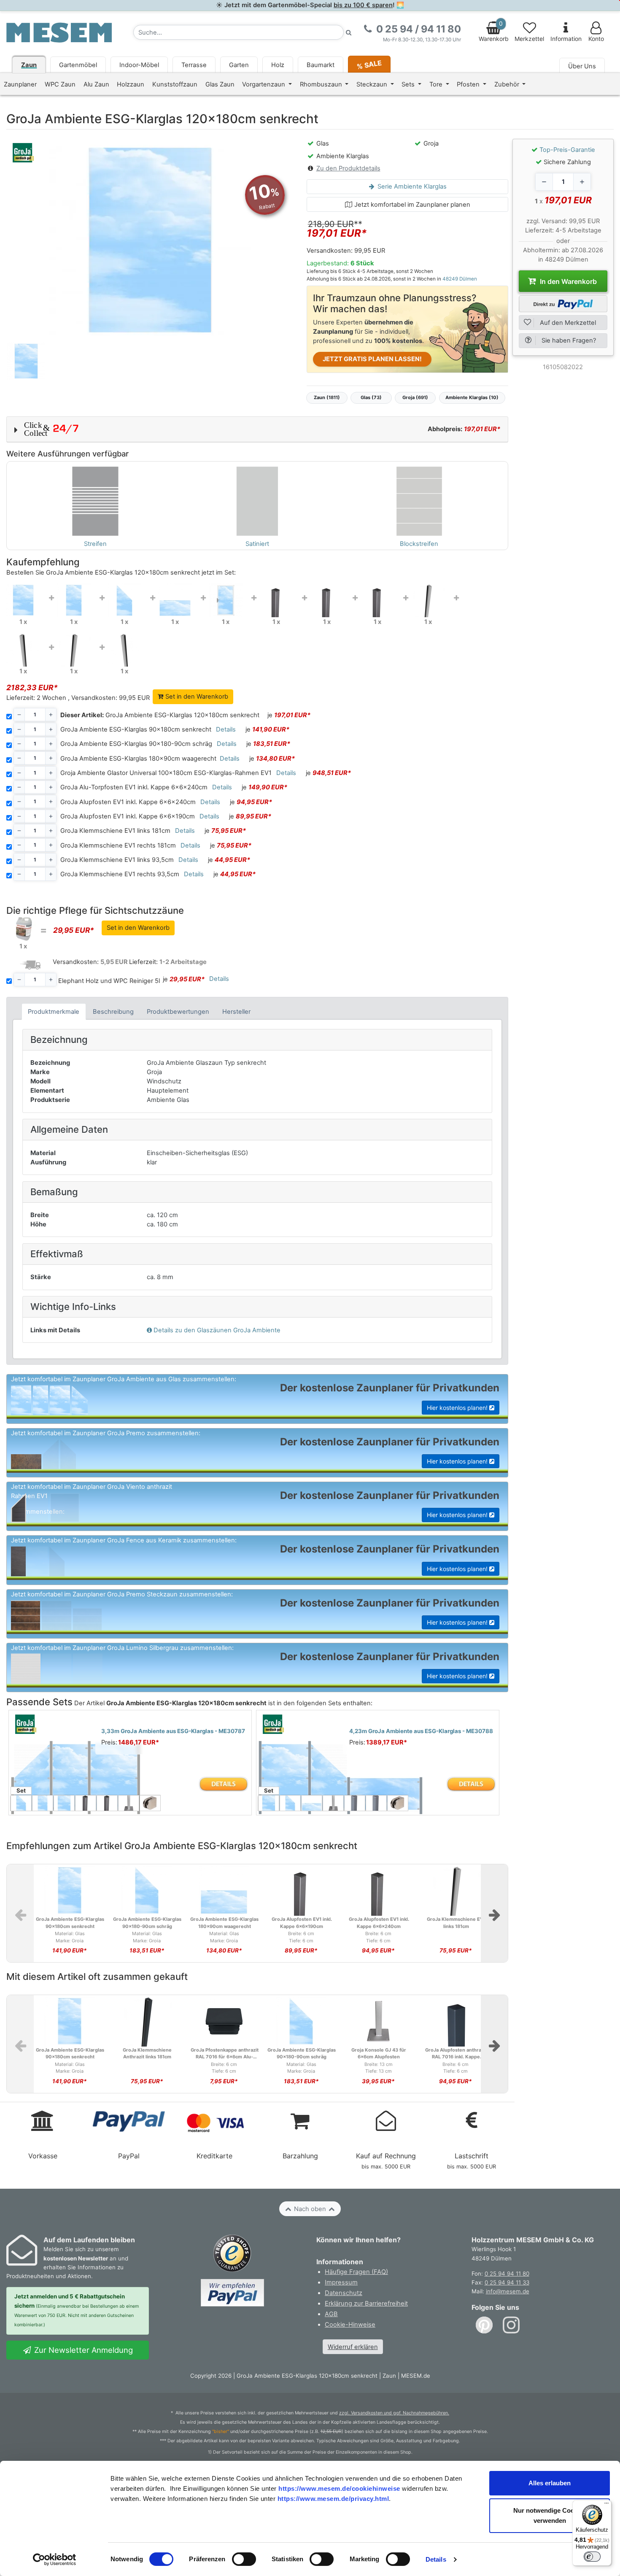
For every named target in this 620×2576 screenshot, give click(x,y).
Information (566, 39)
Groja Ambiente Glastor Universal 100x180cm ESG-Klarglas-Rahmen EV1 (166, 773)
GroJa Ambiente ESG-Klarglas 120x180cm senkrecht (160, 715)
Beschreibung (113, 1012)
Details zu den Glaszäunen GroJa (217, 1330)
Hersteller (236, 1012)
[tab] (54, 1011)
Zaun (29, 65)
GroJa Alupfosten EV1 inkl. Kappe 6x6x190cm (128, 816)
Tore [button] (437, 84)
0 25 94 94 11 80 (507, 2274)
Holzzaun (131, 84)
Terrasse (194, 65)
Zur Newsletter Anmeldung (82, 2350)
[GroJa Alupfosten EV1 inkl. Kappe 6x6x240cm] (327, 600)
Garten (239, 65)
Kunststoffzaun (175, 84)
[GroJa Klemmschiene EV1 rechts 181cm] (23, 649)
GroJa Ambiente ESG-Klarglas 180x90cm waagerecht (138, 759)
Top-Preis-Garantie (567, 150)
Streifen (95, 544)
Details (436, 2559)
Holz (278, 65)
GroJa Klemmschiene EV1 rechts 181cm (118, 845)
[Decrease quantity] (544, 182)
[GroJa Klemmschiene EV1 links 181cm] (428, 600)
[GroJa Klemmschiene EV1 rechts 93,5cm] (124, 649)
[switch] (244, 2559)
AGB (331, 2314)
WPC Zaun (60, 84)
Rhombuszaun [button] (322, 84)
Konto (596, 39)
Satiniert (257, 544)
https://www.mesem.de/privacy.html (333, 2499)
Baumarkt (321, 65)
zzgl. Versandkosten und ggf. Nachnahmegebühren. (394, 2413)
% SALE (369, 64)
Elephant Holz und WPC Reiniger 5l (109, 981)
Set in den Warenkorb (196, 697)
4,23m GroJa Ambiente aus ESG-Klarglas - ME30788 (421, 1731)
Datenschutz (344, 2293)
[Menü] (607, 2505)
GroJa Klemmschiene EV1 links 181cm (115, 831)
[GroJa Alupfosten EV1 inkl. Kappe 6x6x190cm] (377, 600)
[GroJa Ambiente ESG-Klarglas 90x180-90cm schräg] (124, 600)
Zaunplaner (20, 84)
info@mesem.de (508, 2291)
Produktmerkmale (54, 1012)
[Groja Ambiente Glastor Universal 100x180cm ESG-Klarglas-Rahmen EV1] (226, 600)
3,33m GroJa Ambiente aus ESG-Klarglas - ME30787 (173, 1731)
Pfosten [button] (469, 84)
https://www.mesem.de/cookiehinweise (339, 2488)
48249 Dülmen (460, 279)
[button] (257, 429)
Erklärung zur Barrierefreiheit (366, 2303)
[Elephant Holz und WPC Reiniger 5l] (23, 929)
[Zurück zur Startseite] (59, 32)
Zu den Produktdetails (348, 168)
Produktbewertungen (178, 1012)
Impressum (341, 2282)
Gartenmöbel (78, 65)
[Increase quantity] (582, 182)
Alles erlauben (550, 2483)
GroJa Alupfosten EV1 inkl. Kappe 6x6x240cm (128, 802)
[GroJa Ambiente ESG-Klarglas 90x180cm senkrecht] (74, 600)
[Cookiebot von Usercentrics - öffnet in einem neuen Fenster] (55, 2560)
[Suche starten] (349, 32)
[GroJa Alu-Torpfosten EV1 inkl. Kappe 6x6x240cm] (276, 600)
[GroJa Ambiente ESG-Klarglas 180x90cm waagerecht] (175, 600)
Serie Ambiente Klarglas (411, 186)
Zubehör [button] (508, 84)
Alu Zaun (96, 84)
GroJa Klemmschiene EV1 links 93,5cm (117, 860)
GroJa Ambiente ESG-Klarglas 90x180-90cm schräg (136, 744)
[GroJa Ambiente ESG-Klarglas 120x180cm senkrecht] (23, 599)
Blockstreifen (419, 544)
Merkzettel (529, 39)
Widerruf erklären (353, 2347)
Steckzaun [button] (373, 84)
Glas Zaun (220, 84)
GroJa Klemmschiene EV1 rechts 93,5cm (120, 874)
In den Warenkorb (567, 281)
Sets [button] (409, 84)
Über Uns (582, 66)
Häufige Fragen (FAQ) (356, 2272)
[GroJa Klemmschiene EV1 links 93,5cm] (74, 649)
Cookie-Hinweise (350, 2325)
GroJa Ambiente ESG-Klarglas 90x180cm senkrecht (136, 729)
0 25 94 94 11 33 (507, 2282)
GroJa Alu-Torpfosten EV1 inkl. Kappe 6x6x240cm (134, 787)
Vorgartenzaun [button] (264, 84)
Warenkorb (494, 31)
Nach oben (310, 2209)
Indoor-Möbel (139, 65)
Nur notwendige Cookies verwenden (550, 2515)
